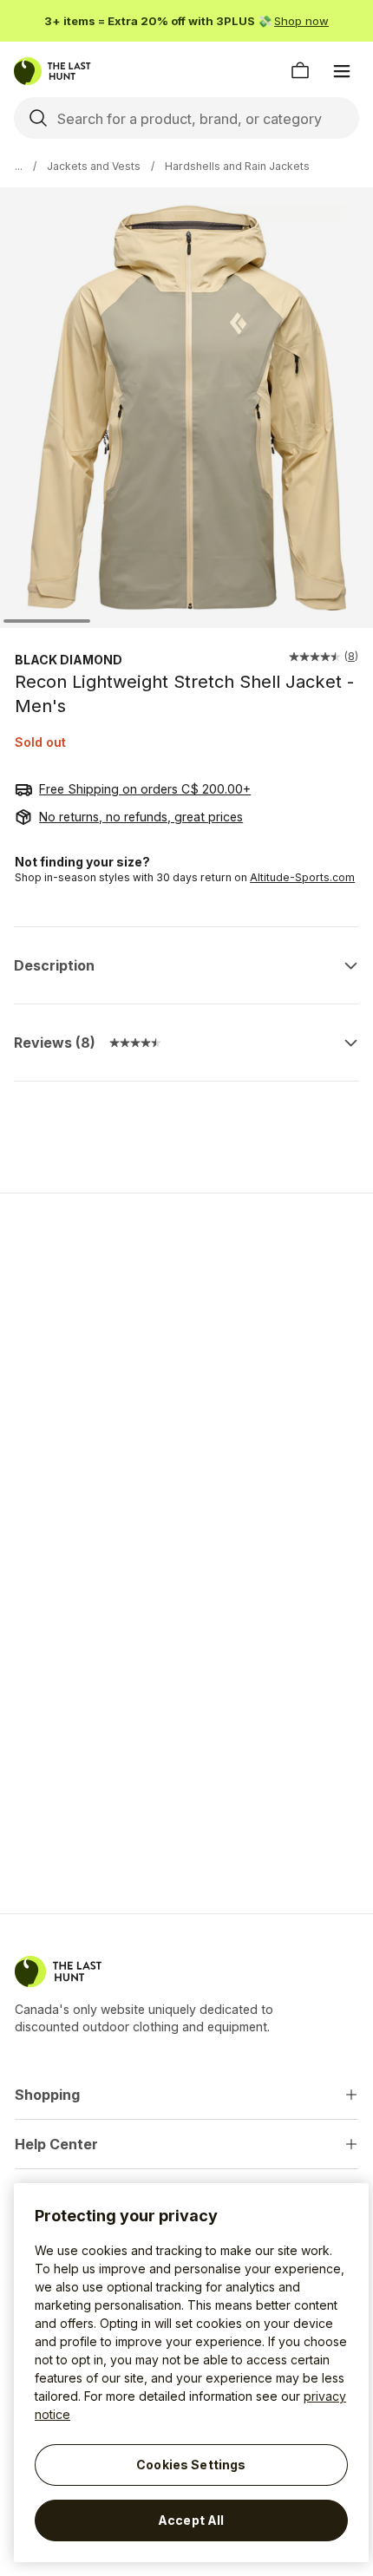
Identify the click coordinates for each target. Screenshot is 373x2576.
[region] (191, 2373)
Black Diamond (69, 660)
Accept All (191, 2520)
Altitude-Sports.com (302, 877)
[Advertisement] (186, 1330)
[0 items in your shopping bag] (300, 71)
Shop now (301, 21)
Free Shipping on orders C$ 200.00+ (145, 789)
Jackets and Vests (94, 166)
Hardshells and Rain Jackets (237, 166)
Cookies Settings (191, 2465)
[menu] (342, 71)
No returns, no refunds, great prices (141, 817)
